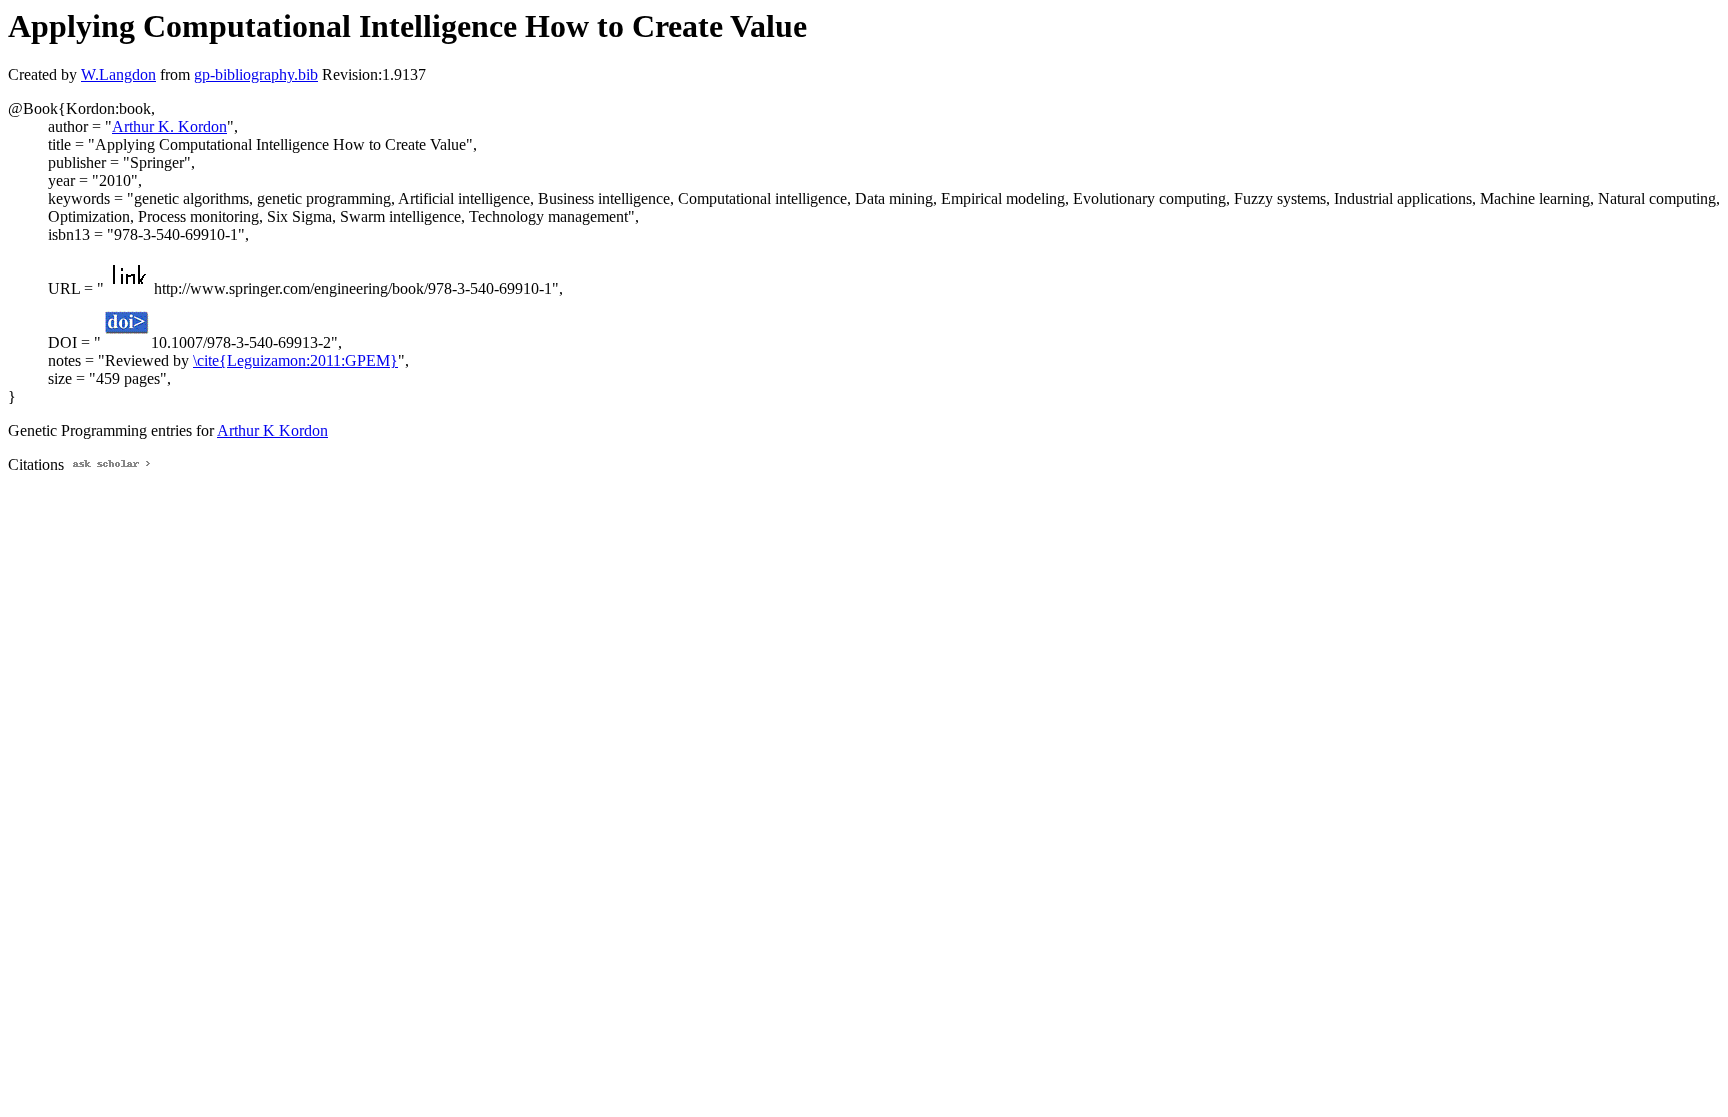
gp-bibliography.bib (256, 74)
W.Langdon (118, 74)
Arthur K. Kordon (169, 126)
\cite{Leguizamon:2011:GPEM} (295, 360)
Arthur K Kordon (272, 430)
